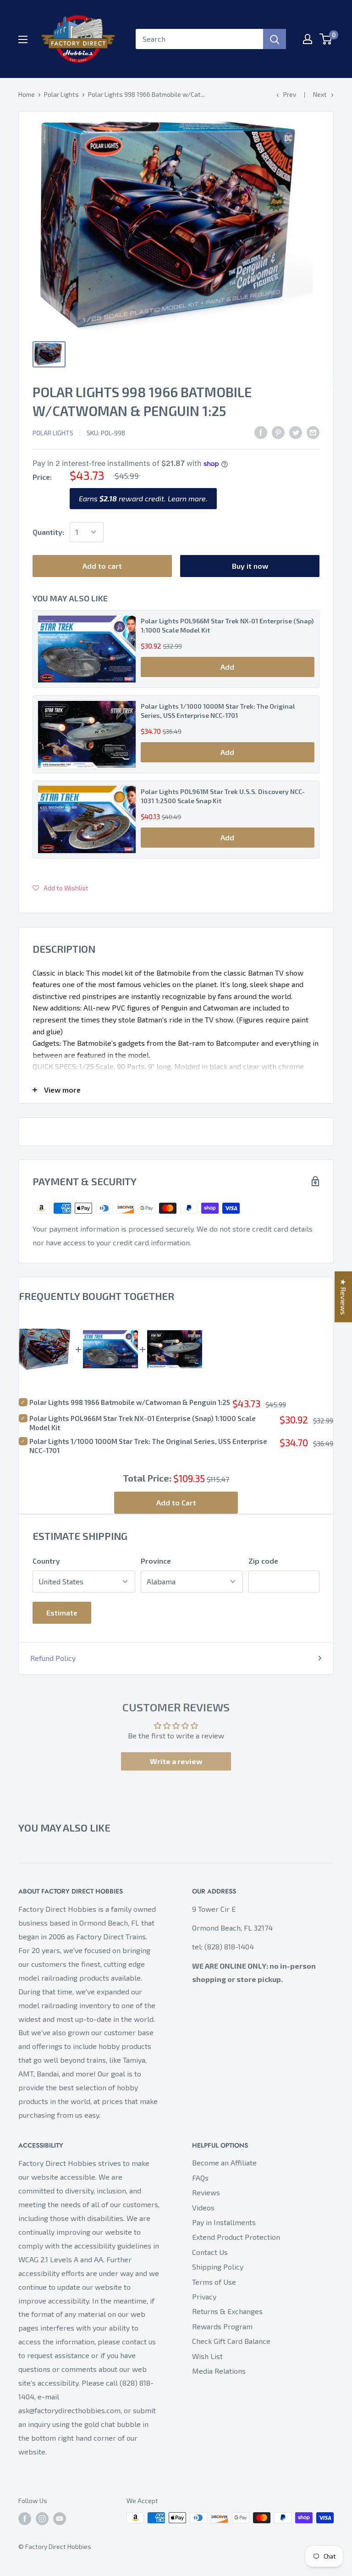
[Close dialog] (271, 1224)
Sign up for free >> (175, 1333)
